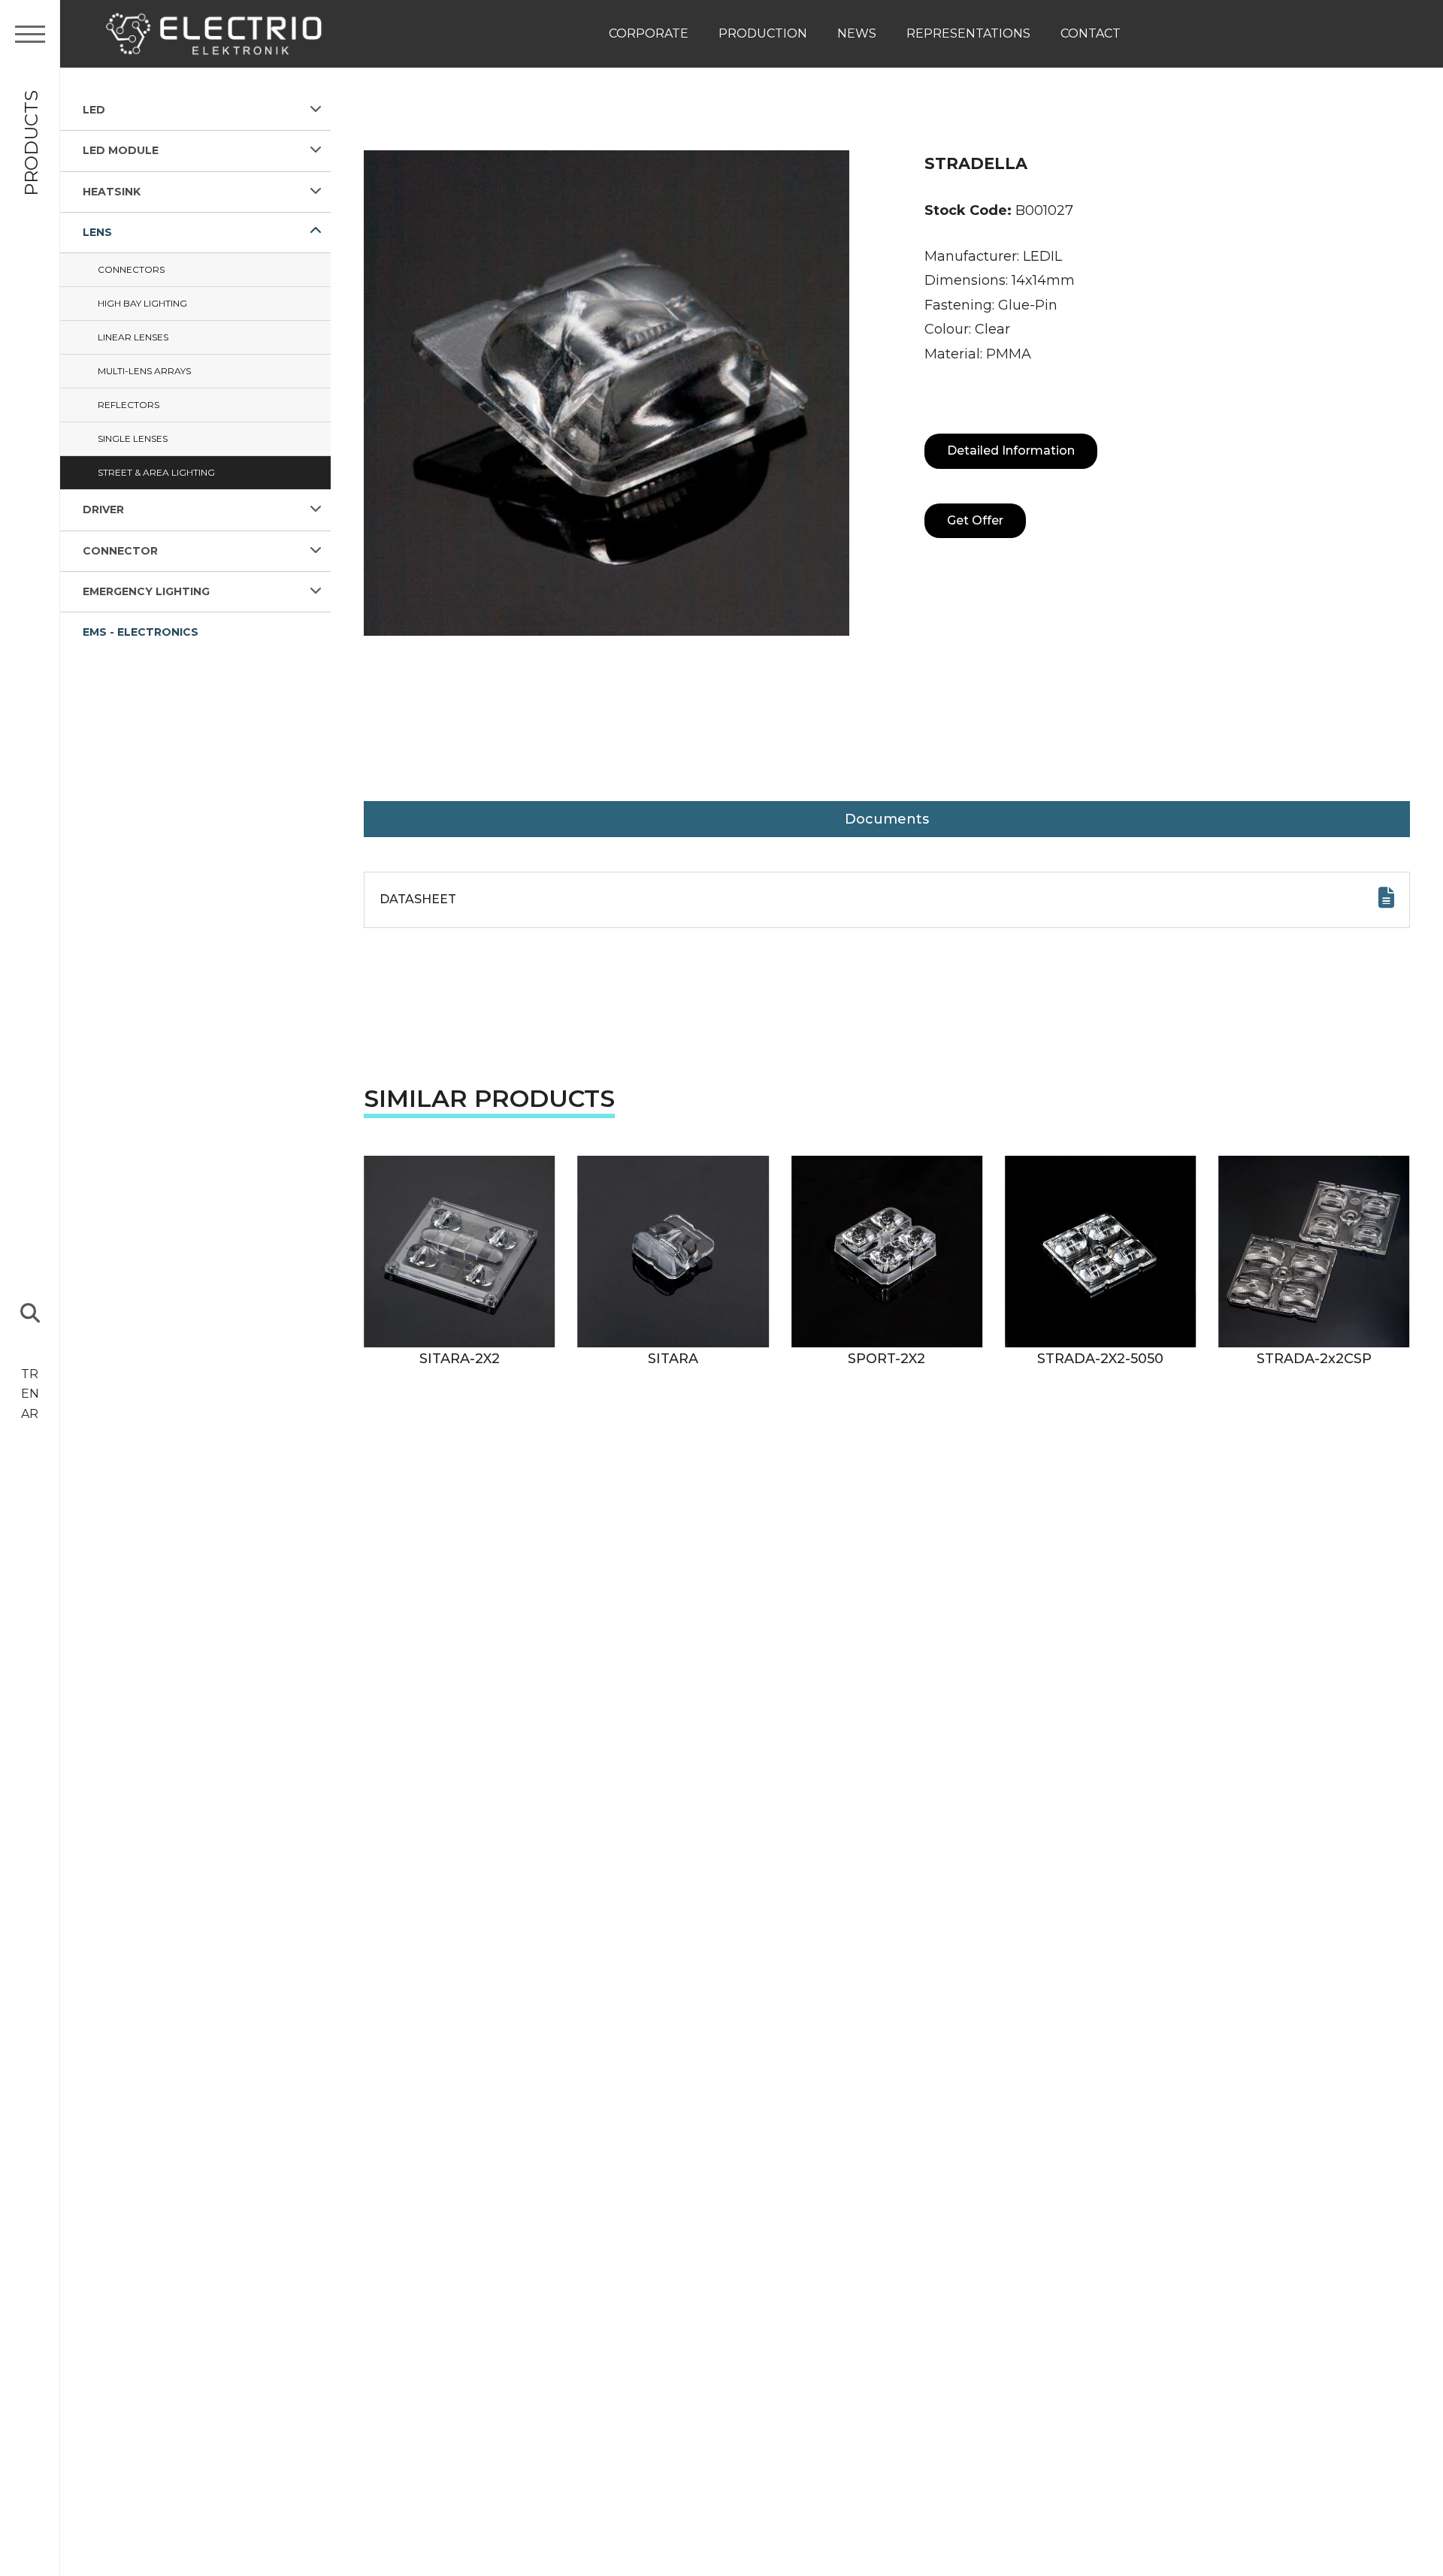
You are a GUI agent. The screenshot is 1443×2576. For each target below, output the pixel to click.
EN (30, 1394)
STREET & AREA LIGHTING (156, 472)
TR (30, 1374)
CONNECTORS (131, 269)
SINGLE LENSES (133, 438)
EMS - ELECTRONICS (141, 632)
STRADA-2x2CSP (1314, 1359)
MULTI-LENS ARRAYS (144, 371)
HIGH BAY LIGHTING (142, 303)
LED (94, 110)
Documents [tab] (887, 819)
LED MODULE (121, 150)
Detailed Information (1011, 450)
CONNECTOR (120, 551)
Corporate (649, 33)
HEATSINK (112, 192)
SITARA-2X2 (460, 1359)
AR (30, 1414)
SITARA (673, 1359)
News (857, 33)
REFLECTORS (129, 405)
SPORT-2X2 (886, 1359)
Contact (1091, 33)
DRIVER (103, 509)
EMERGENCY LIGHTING (146, 591)
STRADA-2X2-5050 (1100, 1359)
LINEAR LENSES (133, 337)
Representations (968, 33)
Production (763, 33)
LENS (97, 232)
